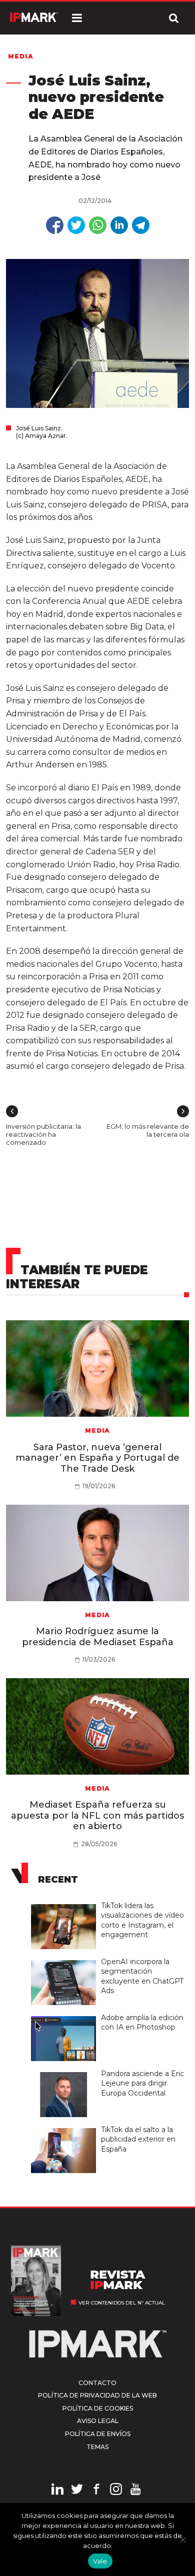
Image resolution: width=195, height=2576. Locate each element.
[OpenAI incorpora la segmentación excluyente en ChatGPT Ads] (66, 1961)
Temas (97, 2447)
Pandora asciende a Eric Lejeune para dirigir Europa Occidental (142, 2083)
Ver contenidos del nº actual (122, 2303)
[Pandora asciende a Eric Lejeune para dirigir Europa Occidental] (66, 2073)
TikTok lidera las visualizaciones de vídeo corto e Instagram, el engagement (142, 1920)
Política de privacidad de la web (97, 2395)
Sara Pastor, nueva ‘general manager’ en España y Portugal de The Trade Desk (97, 1458)
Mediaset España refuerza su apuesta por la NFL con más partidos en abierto (97, 1815)
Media (21, 56)
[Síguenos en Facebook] (96, 2491)
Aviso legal (98, 2421)
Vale (100, 2561)
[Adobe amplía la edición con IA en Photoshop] (66, 2017)
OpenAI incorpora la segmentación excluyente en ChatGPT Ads (142, 1976)
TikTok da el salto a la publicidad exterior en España (138, 2139)
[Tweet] (76, 225)
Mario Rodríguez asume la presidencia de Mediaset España (98, 1637)
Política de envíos (98, 2434)
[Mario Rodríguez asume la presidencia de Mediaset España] (98, 1553)
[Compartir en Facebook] (55, 225)
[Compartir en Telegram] (141, 225)
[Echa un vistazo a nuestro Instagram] (116, 2491)
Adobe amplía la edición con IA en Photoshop (142, 2023)
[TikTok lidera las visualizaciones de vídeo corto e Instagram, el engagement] (66, 1905)
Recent (58, 1880)
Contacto (97, 2383)
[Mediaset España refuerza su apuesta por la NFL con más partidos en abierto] (98, 1726)
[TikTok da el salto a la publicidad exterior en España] (66, 2129)
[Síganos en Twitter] (77, 2491)
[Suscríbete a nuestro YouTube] (135, 2491)
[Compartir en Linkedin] (119, 225)
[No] (182, 2540)
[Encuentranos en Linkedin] (57, 2491)
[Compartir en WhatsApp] (98, 225)
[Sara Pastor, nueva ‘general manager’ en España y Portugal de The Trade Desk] (98, 1368)
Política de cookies (98, 2408)
